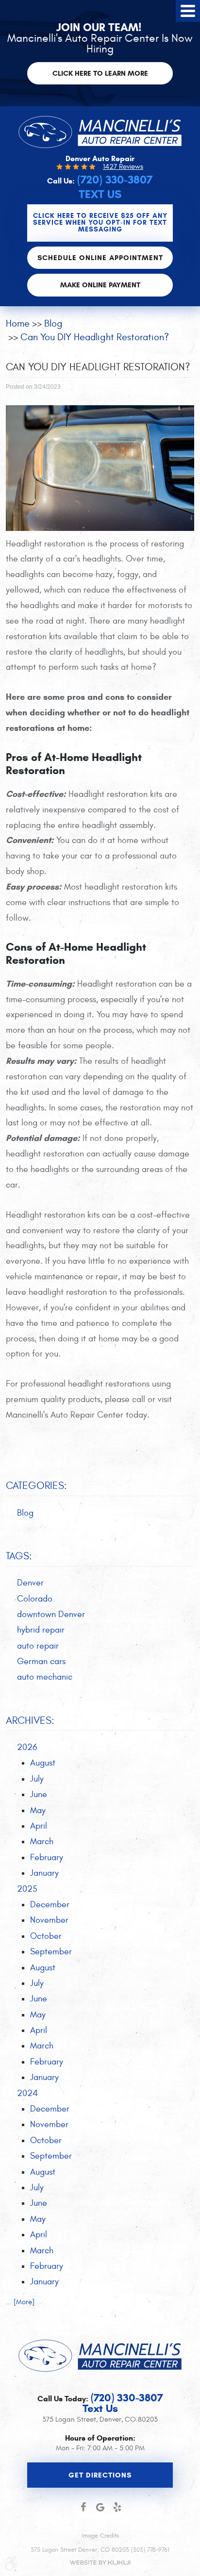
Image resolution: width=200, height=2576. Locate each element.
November (49, 1920)
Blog (53, 323)
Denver (30, 1583)
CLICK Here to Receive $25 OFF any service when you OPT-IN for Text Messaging (100, 223)
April (39, 1826)
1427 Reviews (123, 167)
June (39, 1794)
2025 (27, 1889)
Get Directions (100, 2475)
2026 (27, 1747)
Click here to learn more (100, 73)
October (46, 1936)
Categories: (36, 1486)
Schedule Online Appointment (100, 258)
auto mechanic (45, 1677)
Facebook (83, 2507)
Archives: (30, 1721)
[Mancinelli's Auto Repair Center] (100, 132)
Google (100, 2507)
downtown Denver (51, 1614)
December (50, 1905)
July (37, 1779)
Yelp (117, 2507)
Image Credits (100, 2536)
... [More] (20, 2302)
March (42, 1841)
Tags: (19, 1556)
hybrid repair (41, 1630)
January (44, 1873)
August (43, 1763)
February (47, 1858)
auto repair (38, 1646)
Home (18, 323)
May (38, 1810)
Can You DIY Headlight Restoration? (95, 337)
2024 (27, 2093)
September (51, 1952)
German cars (41, 1661)
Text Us (100, 194)
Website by (100, 2563)
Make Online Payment (100, 285)
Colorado (35, 1599)
